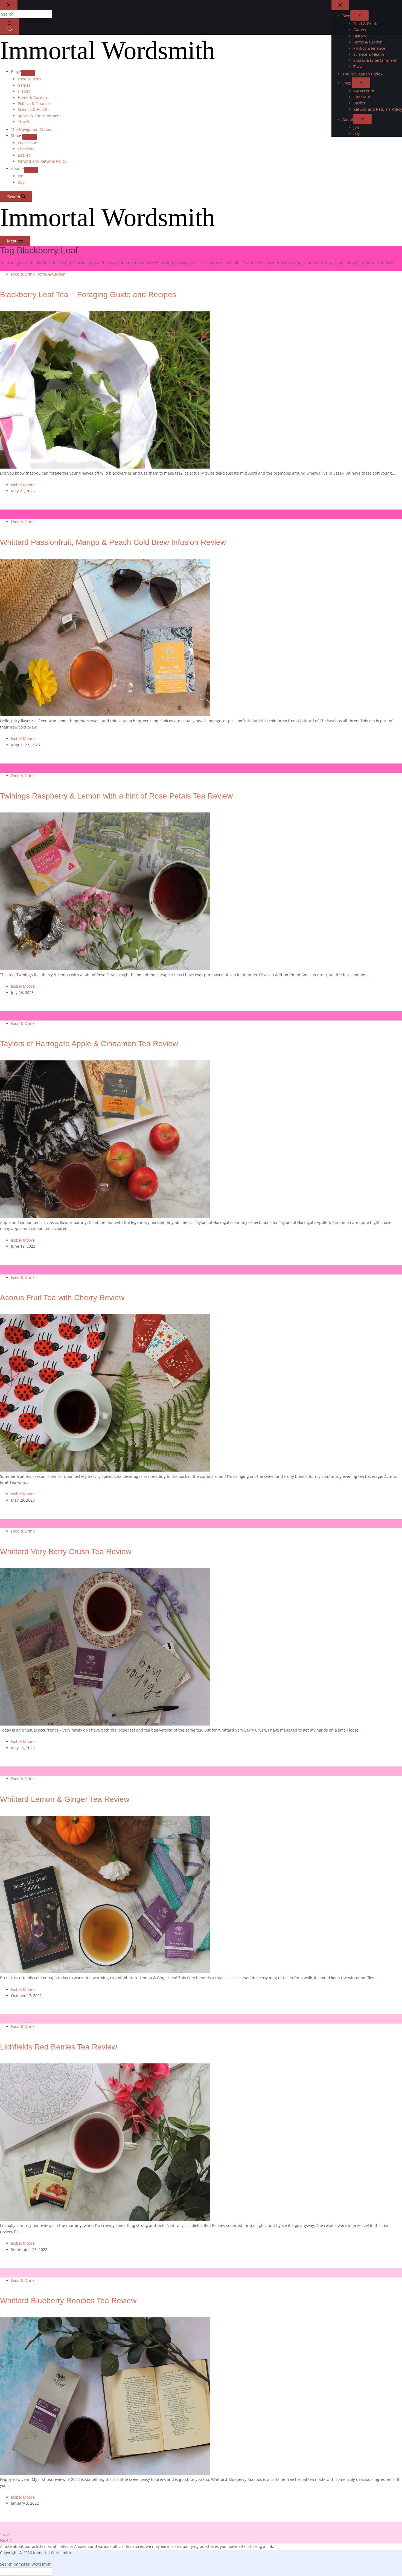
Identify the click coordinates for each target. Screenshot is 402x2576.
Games (24, 85)
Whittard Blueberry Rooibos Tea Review (68, 2301)
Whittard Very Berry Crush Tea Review (66, 1552)
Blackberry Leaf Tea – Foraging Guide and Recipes (88, 295)
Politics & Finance (34, 103)
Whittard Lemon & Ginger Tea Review (65, 1799)
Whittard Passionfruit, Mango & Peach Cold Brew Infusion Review (113, 542)
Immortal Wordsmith (107, 50)
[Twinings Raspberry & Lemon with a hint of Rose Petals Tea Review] (105, 968)
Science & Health (33, 109)
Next (5, 2540)
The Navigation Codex (31, 129)
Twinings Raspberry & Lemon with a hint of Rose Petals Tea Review (116, 796)
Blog (15, 71)
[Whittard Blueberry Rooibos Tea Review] (105, 2473)
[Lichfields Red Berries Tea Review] (105, 2219)
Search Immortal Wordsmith (26, 2564)
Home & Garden (32, 97)
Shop (16, 135)
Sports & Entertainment (39, 116)
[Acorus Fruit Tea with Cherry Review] (105, 1470)
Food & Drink (30, 79)
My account (28, 143)
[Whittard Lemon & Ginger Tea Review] (105, 1972)
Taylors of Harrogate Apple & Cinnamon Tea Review (89, 1044)
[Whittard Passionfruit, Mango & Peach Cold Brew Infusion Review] (105, 715)
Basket (24, 155)
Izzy (21, 182)
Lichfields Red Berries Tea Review (59, 2047)
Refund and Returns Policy (42, 161)
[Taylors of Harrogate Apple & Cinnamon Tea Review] (105, 1216)
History (24, 91)
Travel (23, 122)
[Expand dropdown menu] (28, 73)
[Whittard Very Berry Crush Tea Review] (105, 1724)
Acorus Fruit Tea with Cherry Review (62, 1298)
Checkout (26, 149)
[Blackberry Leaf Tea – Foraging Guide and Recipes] (105, 467)
